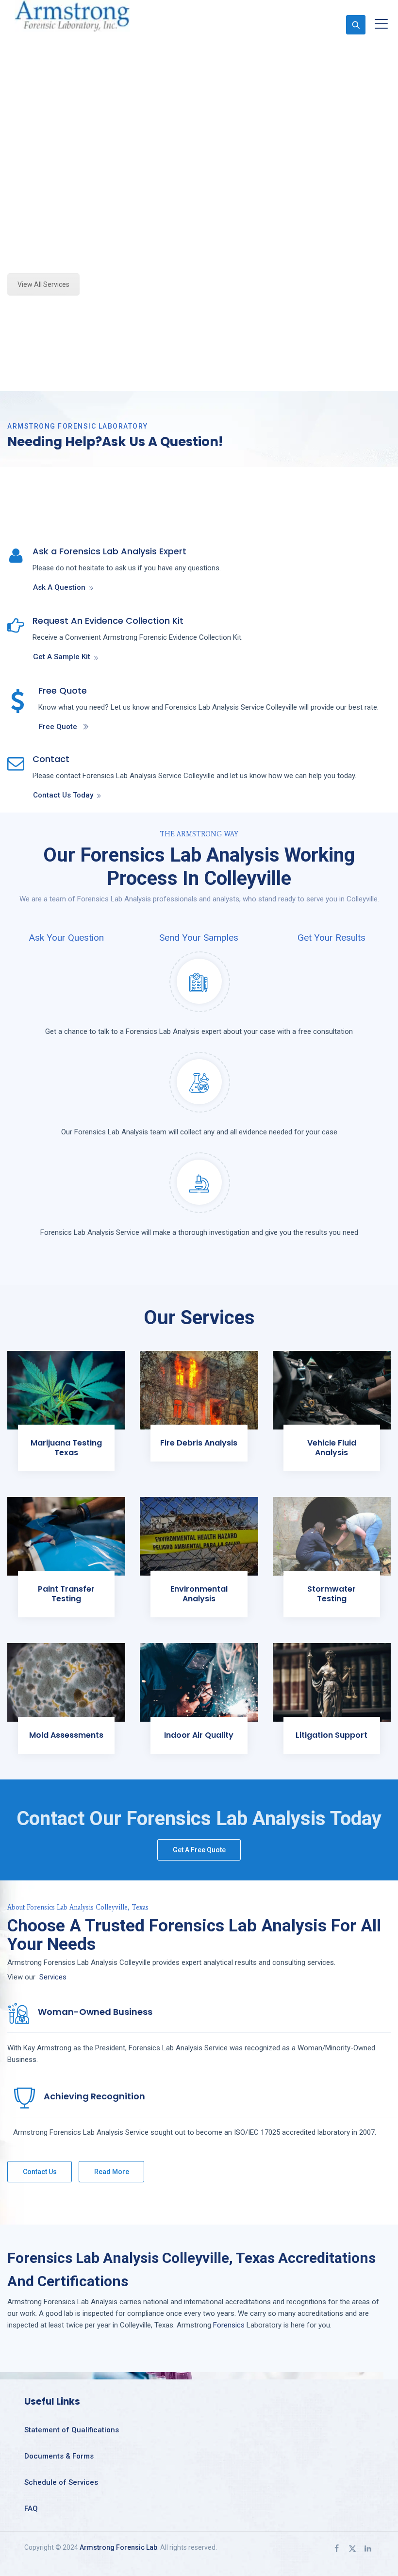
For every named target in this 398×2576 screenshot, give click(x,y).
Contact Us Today (63, 795)
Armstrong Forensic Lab (118, 2547)
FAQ (31, 2509)
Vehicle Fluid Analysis (332, 1448)
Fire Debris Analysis (199, 1443)
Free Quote (58, 727)
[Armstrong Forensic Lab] (72, 16)
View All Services (43, 284)
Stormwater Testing (332, 1594)
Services (53, 1977)
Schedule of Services (61, 2482)
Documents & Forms (59, 2456)
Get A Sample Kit (62, 657)
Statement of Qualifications (72, 2430)
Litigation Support (332, 1735)
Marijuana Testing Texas (66, 1448)
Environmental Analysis (199, 1594)
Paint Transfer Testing (66, 1594)
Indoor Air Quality (199, 1735)
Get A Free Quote (199, 1850)
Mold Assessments (66, 1735)
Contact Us (40, 2172)
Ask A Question (59, 587)
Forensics (229, 2325)
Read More (112, 2172)
